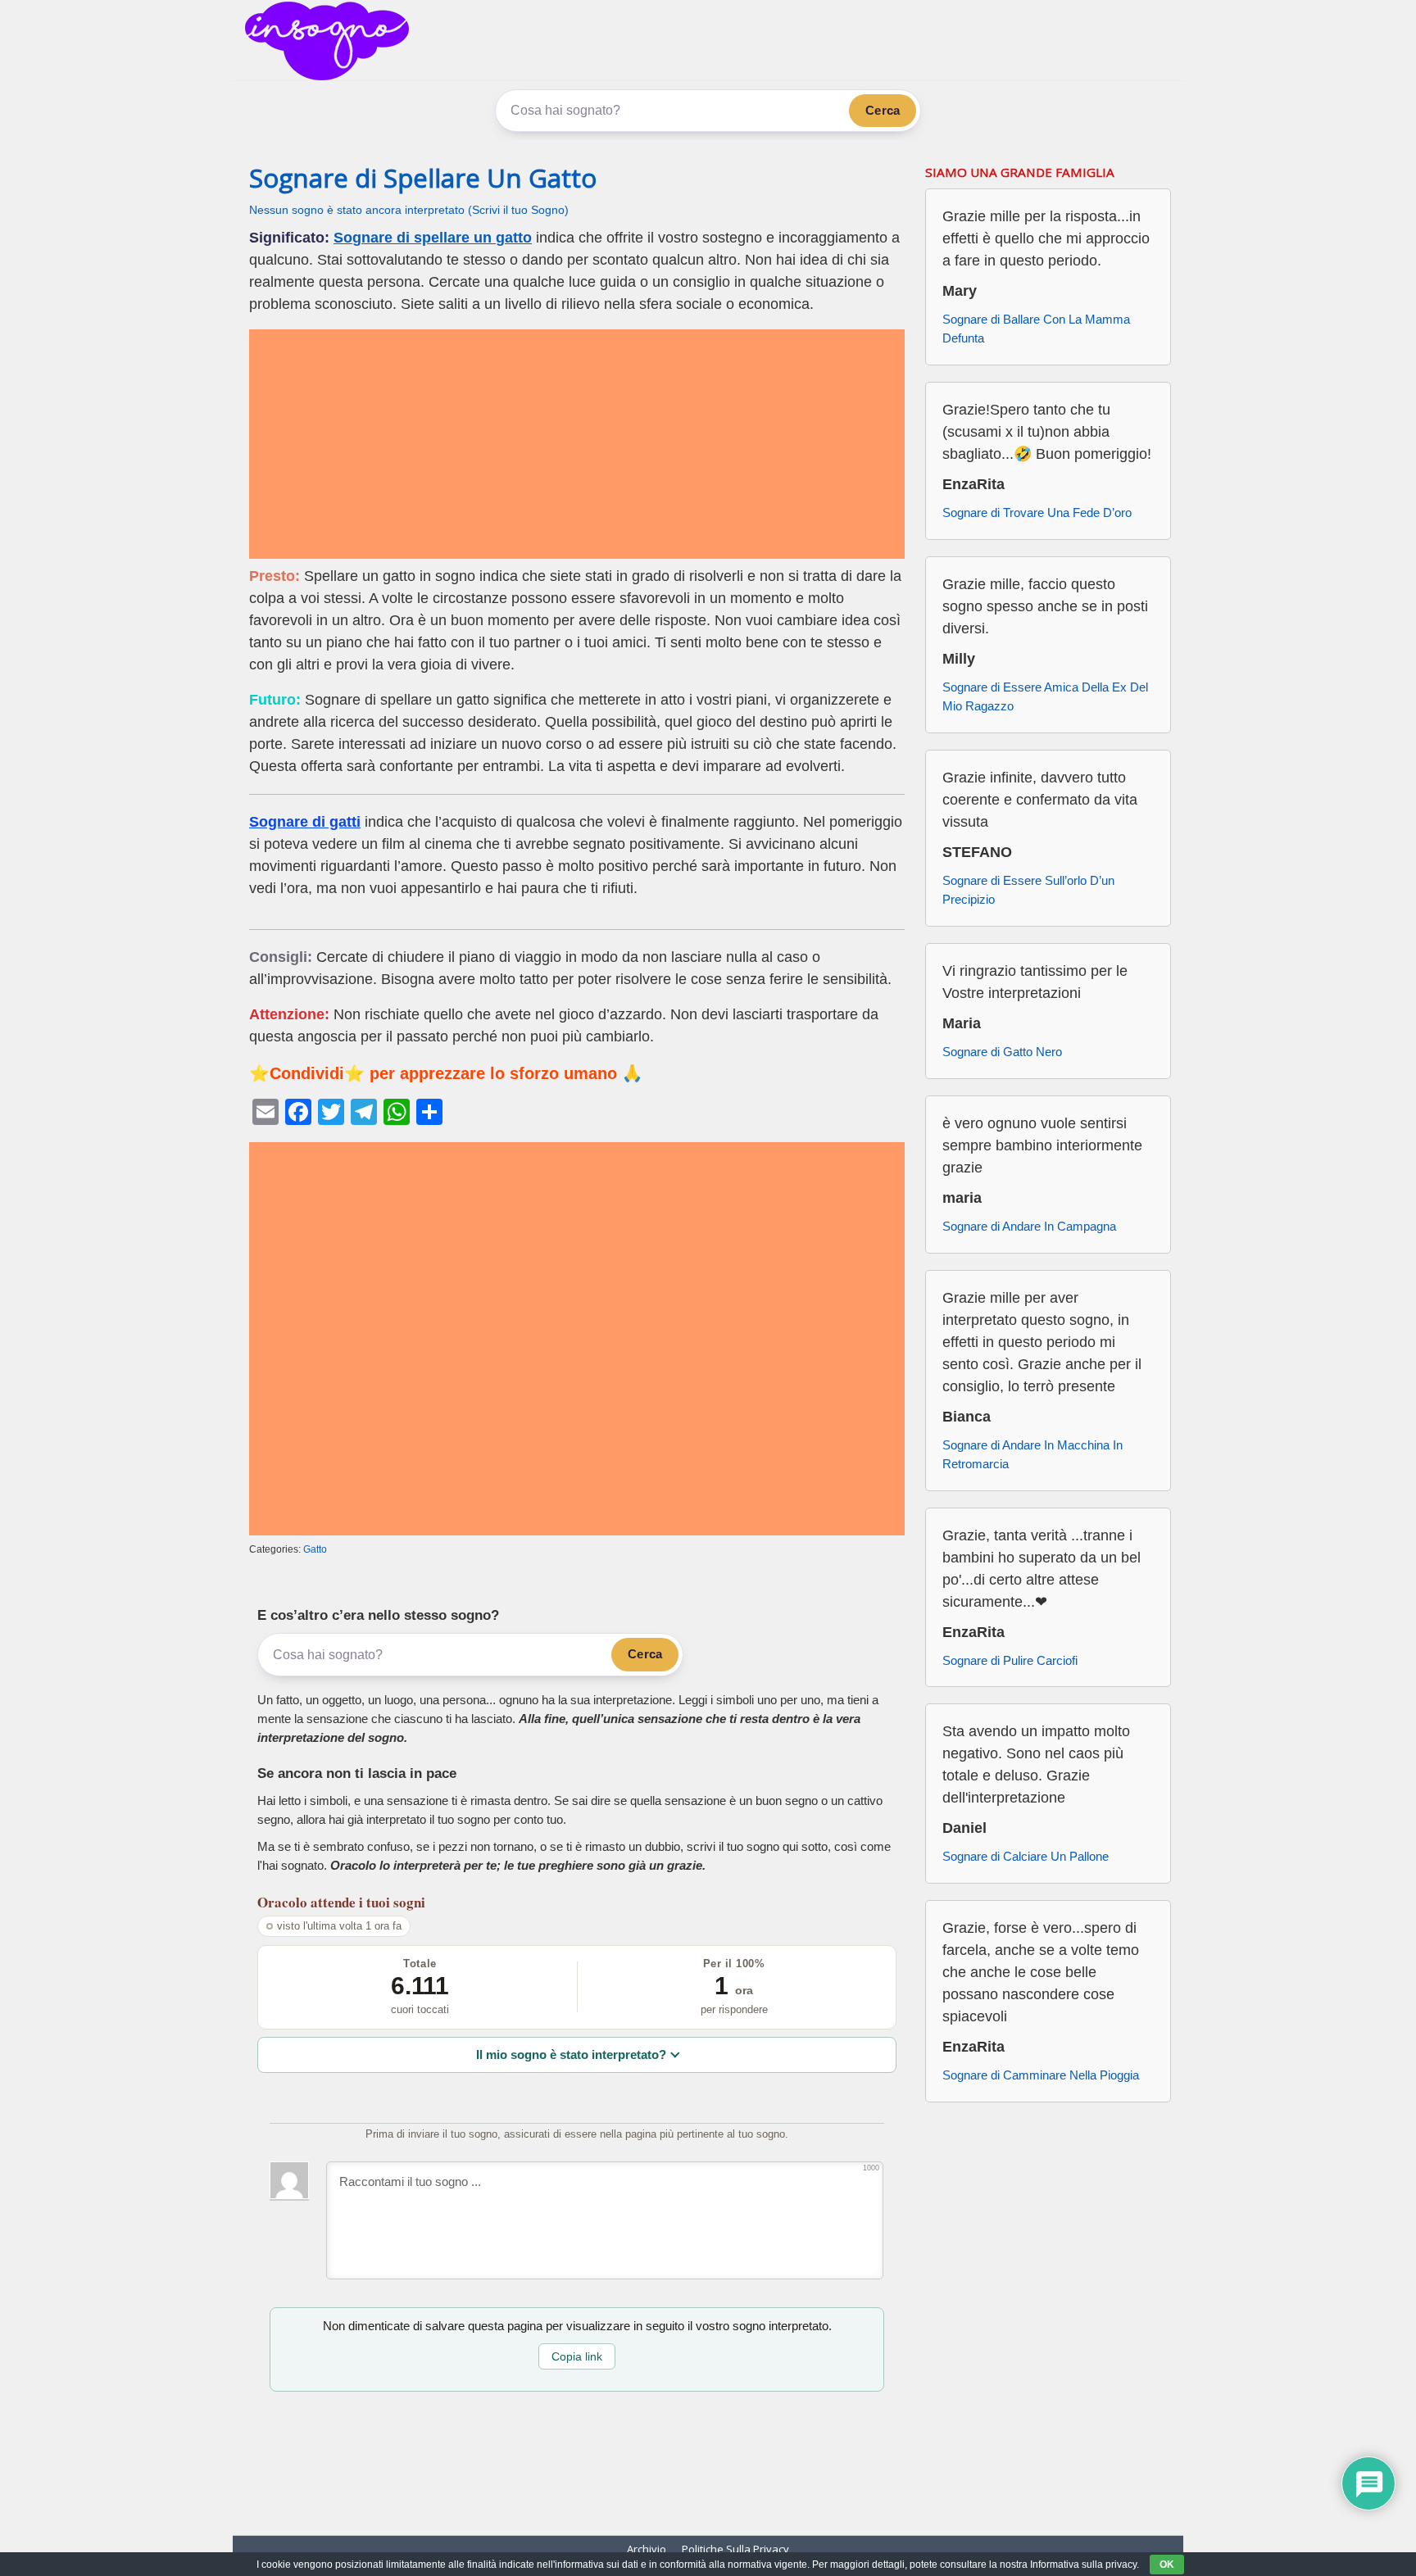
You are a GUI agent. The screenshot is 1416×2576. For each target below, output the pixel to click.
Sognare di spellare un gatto (433, 238)
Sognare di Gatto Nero (1002, 1052)
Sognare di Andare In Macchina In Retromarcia (1032, 1454)
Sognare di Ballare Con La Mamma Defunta (1036, 329)
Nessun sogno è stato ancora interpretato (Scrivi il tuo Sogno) (409, 210)
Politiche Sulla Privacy (735, 2549)
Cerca (883, 110)
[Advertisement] (577, 444)
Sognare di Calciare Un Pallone (1026, 1856)
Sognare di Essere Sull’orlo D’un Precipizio (1028, 890)
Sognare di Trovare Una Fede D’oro (1037, 512)
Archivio (647, 2549)
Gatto (315, 1549)
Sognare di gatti (305, 822)
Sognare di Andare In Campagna (1029, 1226)
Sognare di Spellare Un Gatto (423, 178)
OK (1167, 2565)
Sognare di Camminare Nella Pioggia (1041, 2075)
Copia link (577, 2356)
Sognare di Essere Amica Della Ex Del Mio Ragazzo (1045, 696)
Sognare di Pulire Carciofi (1010, 1660)
